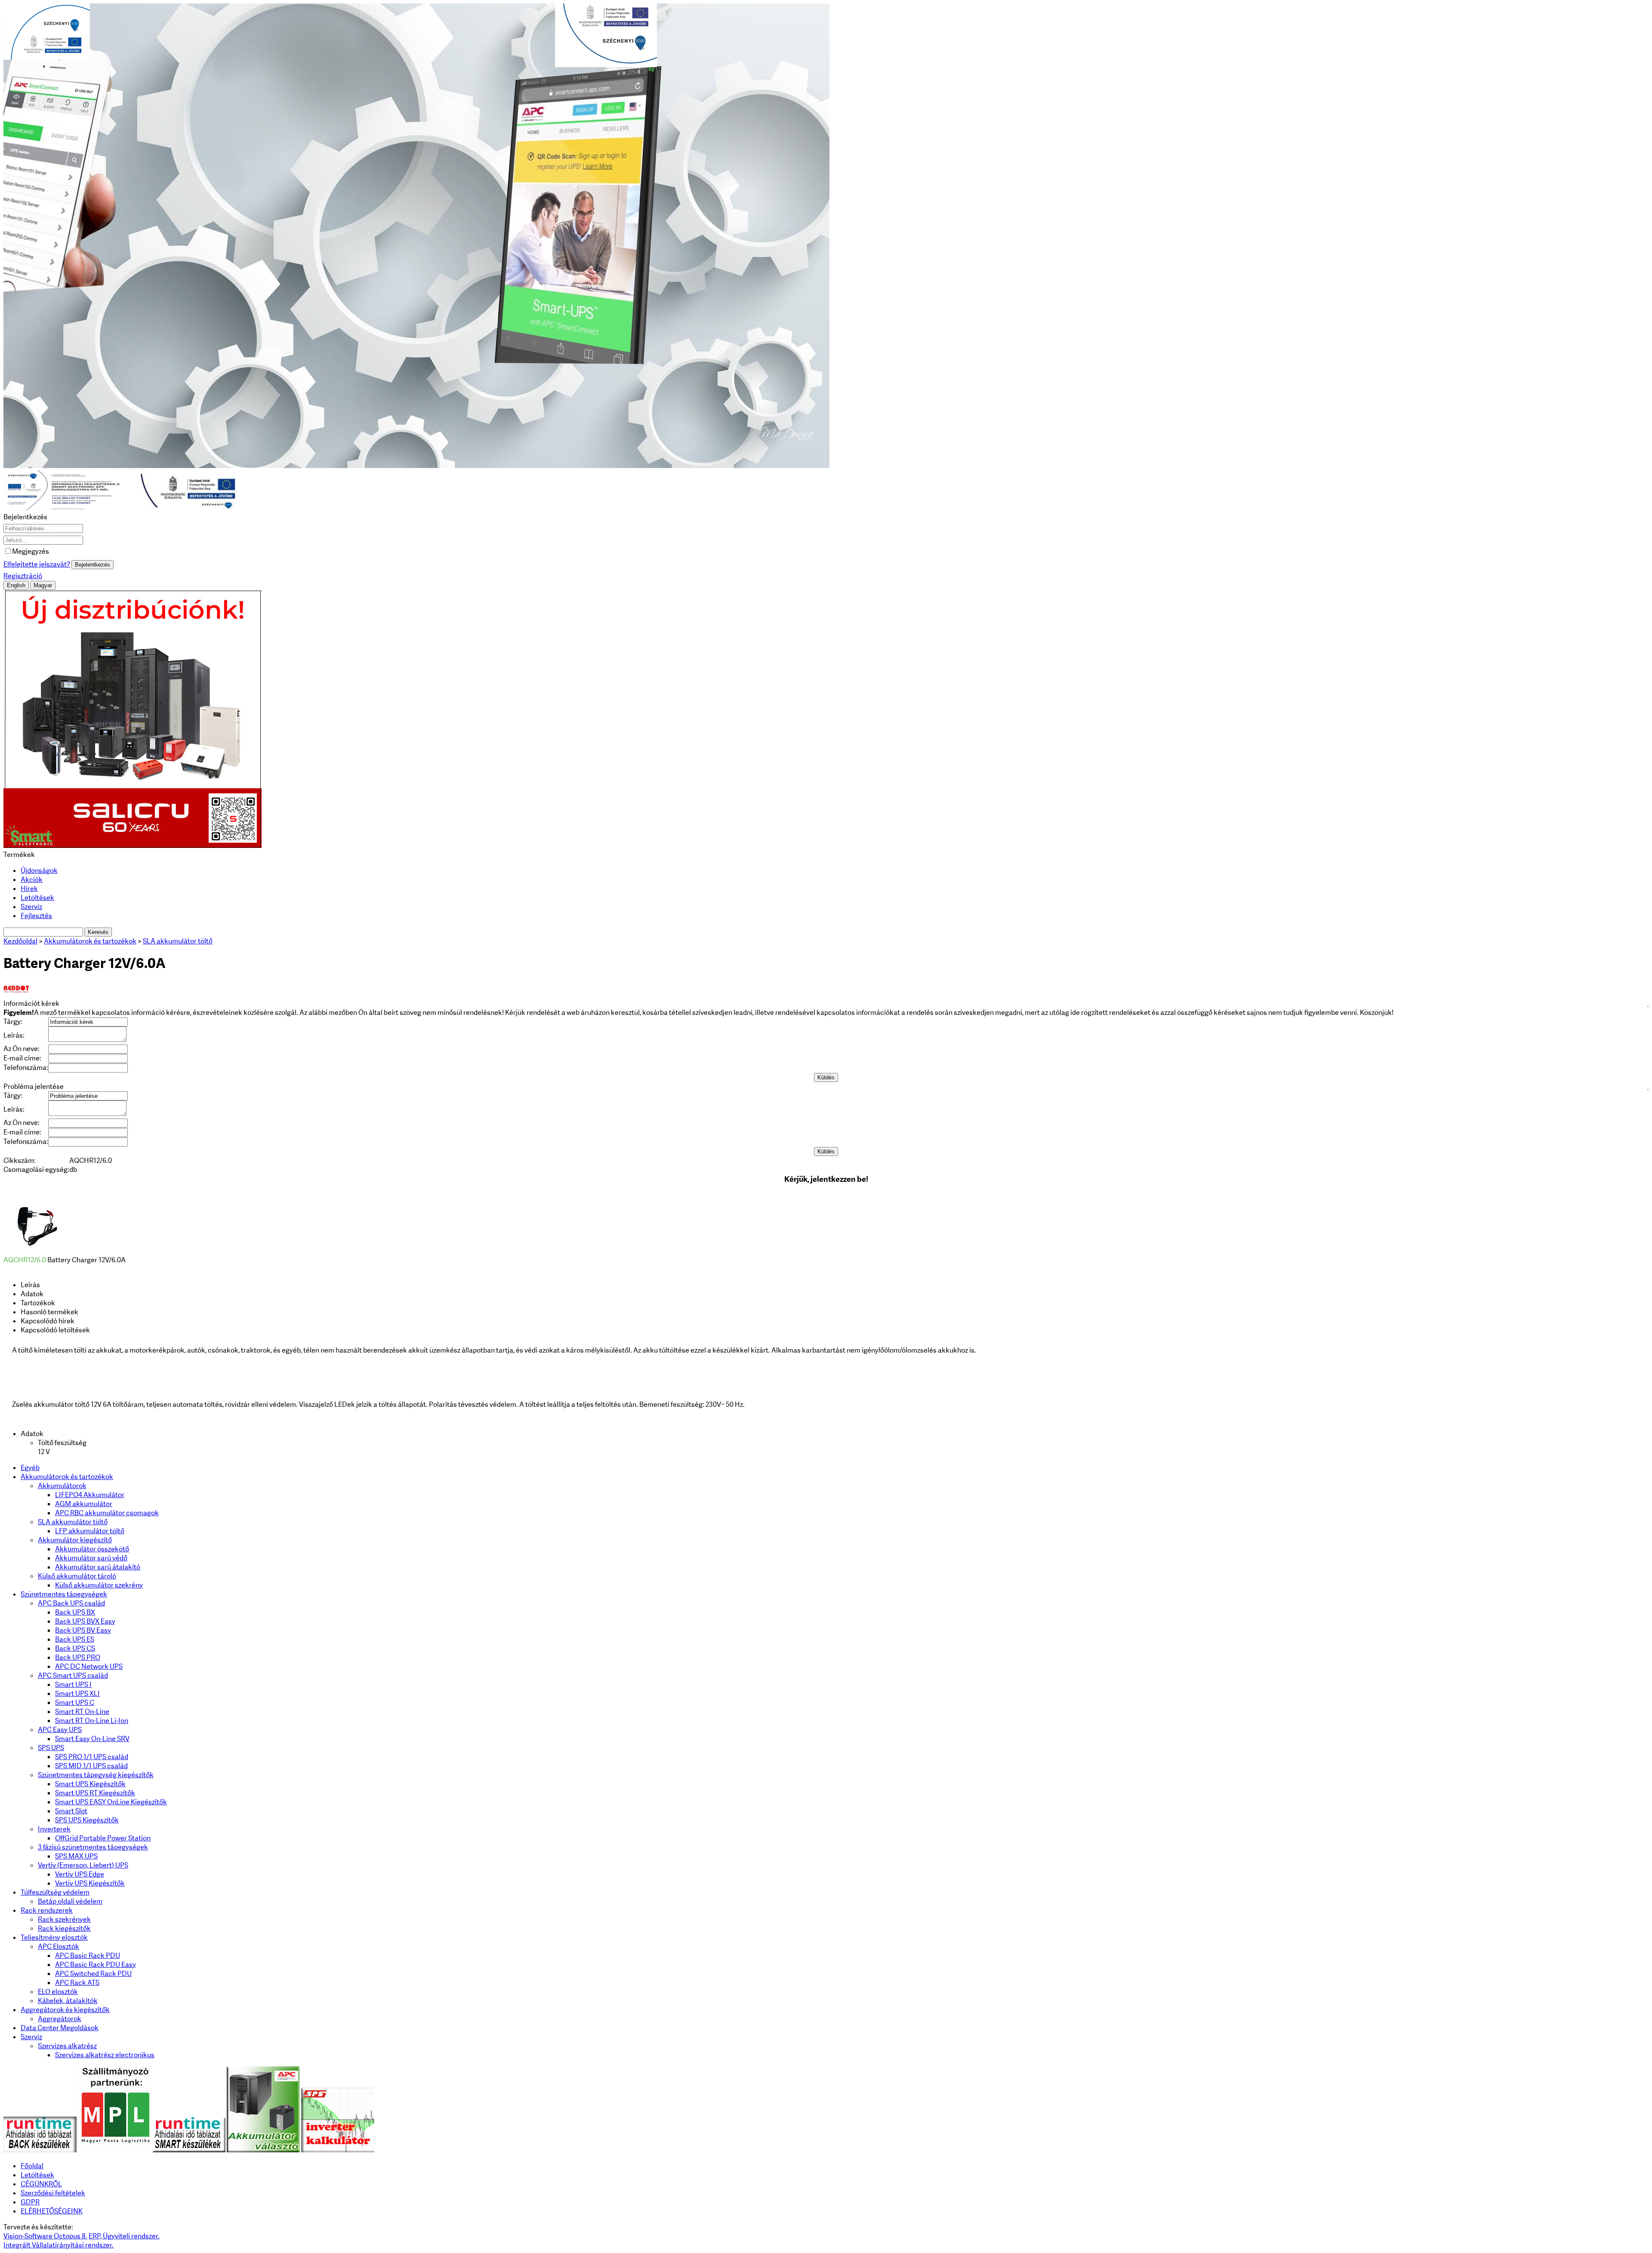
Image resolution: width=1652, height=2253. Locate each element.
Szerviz (31, 907)
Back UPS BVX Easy (85, 1621)
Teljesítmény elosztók (54, 1937)
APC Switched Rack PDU (93, 1974)
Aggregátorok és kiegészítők (65, 2010)
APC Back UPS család (71, 1603)
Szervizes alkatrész (67, 2046)
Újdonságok (39, 871)
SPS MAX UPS (76, 1856)
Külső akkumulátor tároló (77, 1576)
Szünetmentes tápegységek (64, 1594)
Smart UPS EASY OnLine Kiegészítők (111, 1802)
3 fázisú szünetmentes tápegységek (93, 1847)
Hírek (29, 889)
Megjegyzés (31, 551)
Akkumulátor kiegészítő (75, 1540)
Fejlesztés (36, 916)
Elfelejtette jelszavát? (37, 564)
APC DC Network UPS (89, 1666)
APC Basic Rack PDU (88, 1956)
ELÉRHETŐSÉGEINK (52, 2211)
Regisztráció (23, 576)
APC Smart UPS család (73, 1675)
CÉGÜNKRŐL (41, 2184)
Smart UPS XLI (77, 1694)
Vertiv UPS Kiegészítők (90, 1883)
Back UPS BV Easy (83, 1630)
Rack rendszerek (47, 1910)
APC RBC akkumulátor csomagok (107, 1513)
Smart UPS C (75, 1703)
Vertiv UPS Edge (80, 1874)
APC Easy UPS (60, 1730)
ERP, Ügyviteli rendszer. (124, 2236)
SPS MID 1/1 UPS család (91, 1766)
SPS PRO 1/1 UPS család (92, 1757)
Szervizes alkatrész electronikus (105, 2055)
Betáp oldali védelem (70, 1901)
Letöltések (37, 898)
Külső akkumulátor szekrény (99, 1585)
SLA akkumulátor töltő (73, 1522)
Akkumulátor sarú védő (91, 1558)
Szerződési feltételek (53, 2193)
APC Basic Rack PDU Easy (96, 1965)
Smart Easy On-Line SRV (92, 1739)
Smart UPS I (73, 1684)
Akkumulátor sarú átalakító (98, 1567)
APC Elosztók (59, 1946)
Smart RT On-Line (82, 1712)
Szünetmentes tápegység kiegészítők (96, 1775)
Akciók (32, 880)
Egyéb (30, 1468)
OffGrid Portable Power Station (103, 1838)
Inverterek (54, 1829)
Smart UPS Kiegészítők (90, 1784)
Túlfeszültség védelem (55, 1892)
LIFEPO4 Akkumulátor (90, 1495)
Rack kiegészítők (64, 1928)
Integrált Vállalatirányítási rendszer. (59, 2245)
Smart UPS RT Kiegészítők (95, 1793)
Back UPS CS (75, 1648)
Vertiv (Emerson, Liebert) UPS (83, 1865)
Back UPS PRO (78, 1657)
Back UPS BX (75, 1612)
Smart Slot (71, 1811)
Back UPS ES (75, 1639)
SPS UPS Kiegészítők (87, 1820)
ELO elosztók (58, 1992)
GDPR (30, 2202)
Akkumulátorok (62, 1486)
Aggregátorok (60, 2019)
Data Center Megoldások (60, 2028)
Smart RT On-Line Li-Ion (92, 1721)
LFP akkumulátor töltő (90, 1531)
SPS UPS (51, 1748)
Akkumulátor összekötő (92, 1549)
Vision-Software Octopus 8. (45, 2236)
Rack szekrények (64, 1919)
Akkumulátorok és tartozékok (67, 1477)
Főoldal (32, 2166)
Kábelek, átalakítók (68, 2001)
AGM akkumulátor (84, 1504)
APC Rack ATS (77, 1983)
